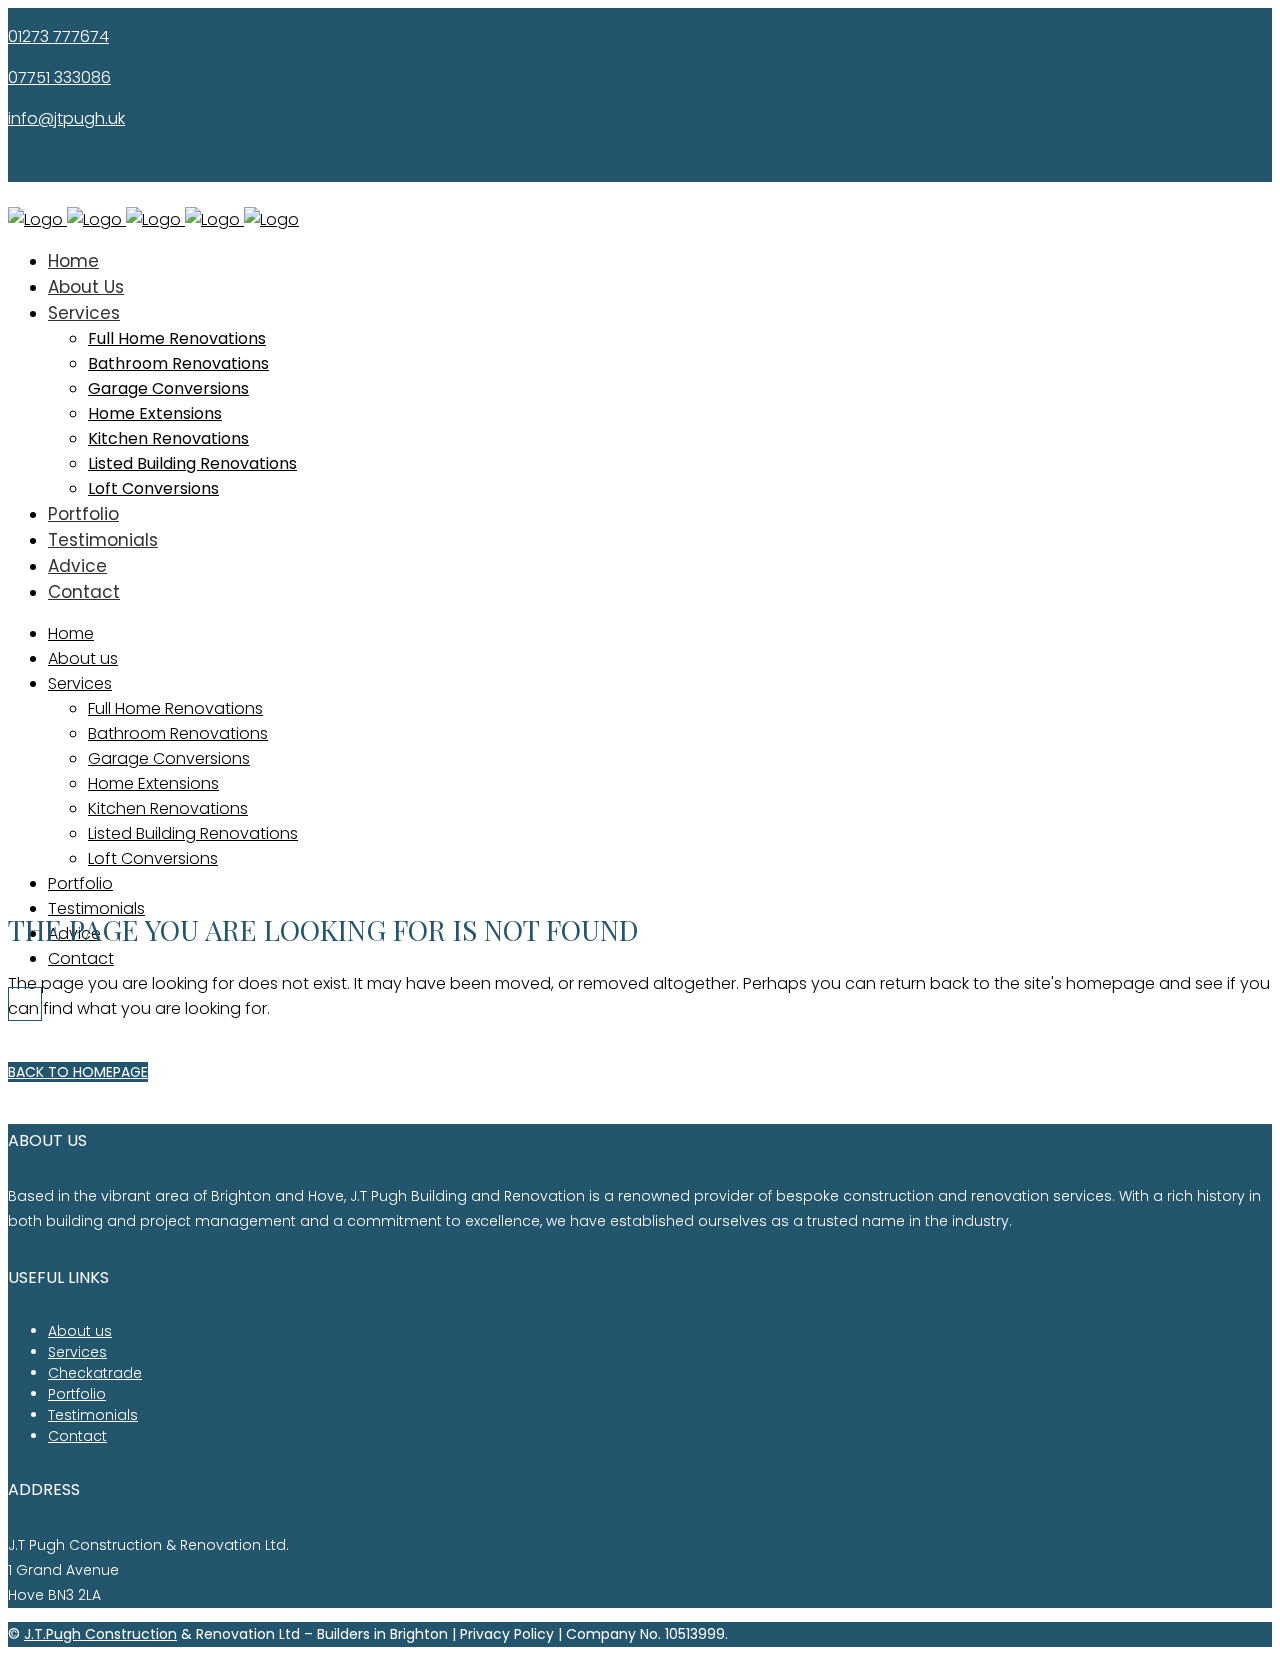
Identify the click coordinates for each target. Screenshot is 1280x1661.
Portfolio (77, 1394)
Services (77, 1352)
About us (80, 1331)
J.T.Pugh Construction (100, 1634)
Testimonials (93, 1415)
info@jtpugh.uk (66, 118)
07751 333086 (59, 77)
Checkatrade (95, 1373)
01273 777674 (58, 36)
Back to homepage (78, 1072)
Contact (77, 1436)
